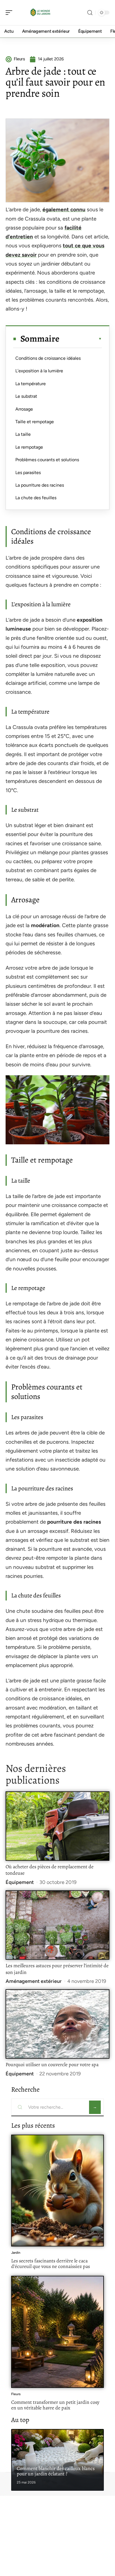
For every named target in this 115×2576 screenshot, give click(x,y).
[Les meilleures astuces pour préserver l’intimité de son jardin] (57, 1925)
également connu (64, 209)
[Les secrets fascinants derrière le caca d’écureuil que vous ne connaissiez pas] (57, 2191)
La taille (23, 434)
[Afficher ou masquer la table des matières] (81, 339)
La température (31, 384)
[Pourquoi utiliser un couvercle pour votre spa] (57, 2024)
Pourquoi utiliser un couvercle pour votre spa (52, 2064)
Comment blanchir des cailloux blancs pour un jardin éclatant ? (56, 2471)
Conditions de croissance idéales (48, 358)
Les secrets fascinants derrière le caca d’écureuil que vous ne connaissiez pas (51, 2264)
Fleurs (16, 2394)
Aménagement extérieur (34, 1981)
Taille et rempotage (35, 422)
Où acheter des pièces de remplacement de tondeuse (50, 1870)
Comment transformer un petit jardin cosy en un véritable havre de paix (55, 2405)
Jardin (16, 2253)
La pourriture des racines (40, 485)
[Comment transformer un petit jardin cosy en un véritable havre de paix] (57, 2332)
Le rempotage (29, 447)
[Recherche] (90, 13)
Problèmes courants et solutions (47, 460)
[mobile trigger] (10, 13)
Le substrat (26, 396)
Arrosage (24, 409)
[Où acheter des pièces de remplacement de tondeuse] (57, 1826)
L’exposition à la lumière (39, 371)
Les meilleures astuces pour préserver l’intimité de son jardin (57, 1969)
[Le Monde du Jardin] (40, 13)
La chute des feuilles (36, 498)
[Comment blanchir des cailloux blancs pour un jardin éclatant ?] (57, 2460)
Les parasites (28, 473)
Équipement (20, 1882)
